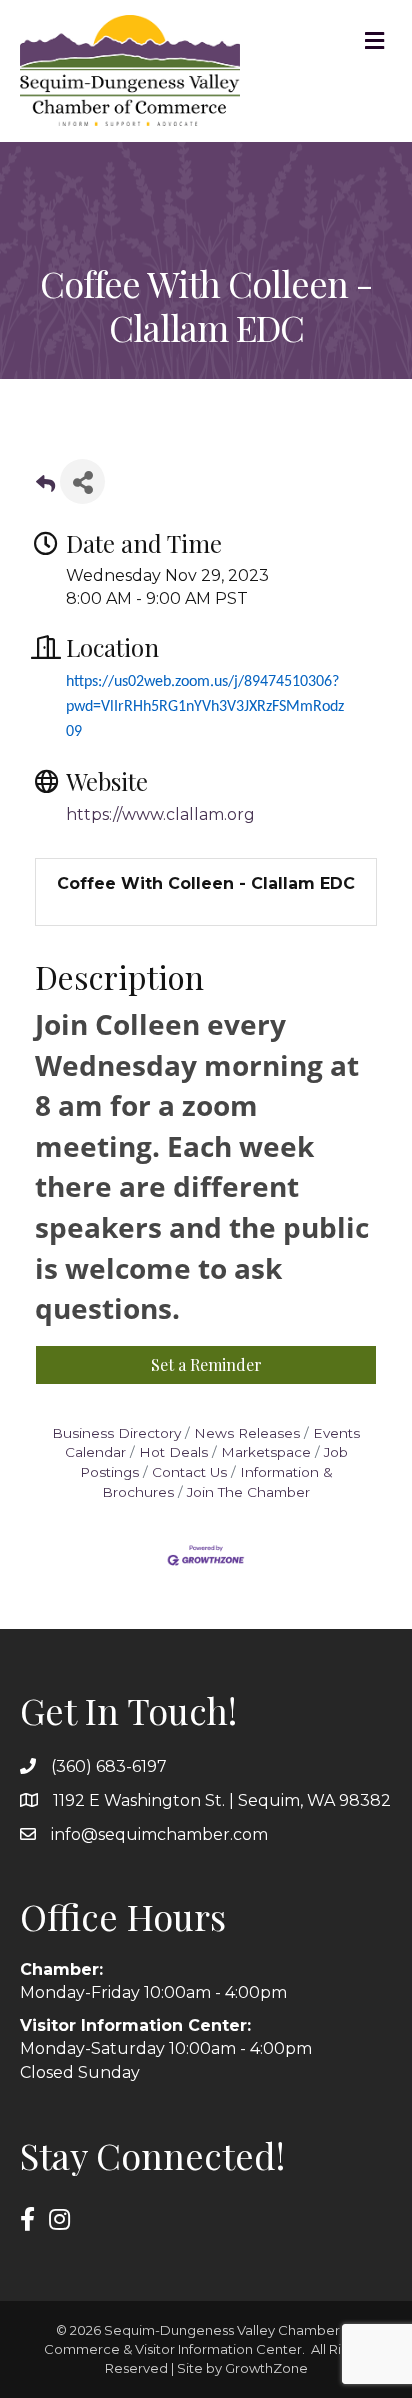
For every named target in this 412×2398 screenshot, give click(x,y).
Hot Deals (173, 1452)
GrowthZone (266, 2368)
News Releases (247, 1433)
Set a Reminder (206, 1364)
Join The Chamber (248, 1492)
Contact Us (189, 1472)
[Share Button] (82, 481)
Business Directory (116, 1433)
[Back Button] (45, 487)
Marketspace (266, 1452)
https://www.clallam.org (160, 814)
